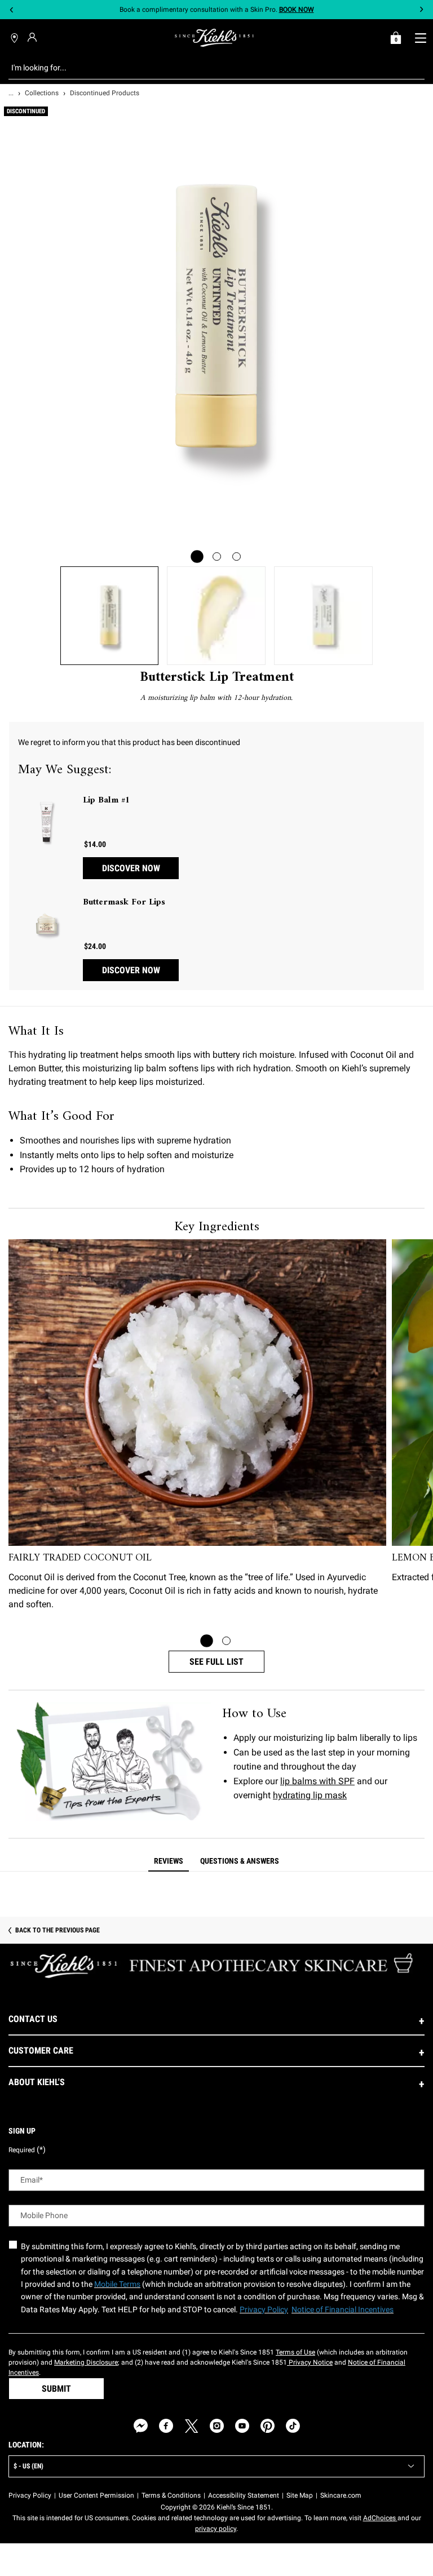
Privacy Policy (30, 2495)
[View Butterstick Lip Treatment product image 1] (110, 616)
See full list (216, 1662)
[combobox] (208, 68)
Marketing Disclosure (86, 2362)
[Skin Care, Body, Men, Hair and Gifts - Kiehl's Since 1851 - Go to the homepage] (214, 38)
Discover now (131, 868)
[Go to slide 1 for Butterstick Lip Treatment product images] (197, 557)
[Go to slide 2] (226, 1641)
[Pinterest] (268, 2426)
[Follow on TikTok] (293, 2426)
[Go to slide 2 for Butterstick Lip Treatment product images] (217, 557)
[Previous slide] (12, 10)
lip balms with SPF (317, 1781)
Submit (56, 2389)
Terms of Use (295, 2352)
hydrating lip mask (310, 1795)
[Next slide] (421, 10)
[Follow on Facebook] (166, 2426)
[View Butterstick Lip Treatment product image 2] (216, 616)
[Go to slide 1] (207, 1641)
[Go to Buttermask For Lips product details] (46, 924)
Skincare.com (341, 2495)
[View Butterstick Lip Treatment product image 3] (323, 616)
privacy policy (216, 2529)
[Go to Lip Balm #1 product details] (46, 822)
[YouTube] (242, 2426)
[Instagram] (217, 2426)
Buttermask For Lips (124, 902)
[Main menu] (420, 38)
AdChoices (380, 2518)
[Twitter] (191, 2426)
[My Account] (34, 37)
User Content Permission (96, 2495)
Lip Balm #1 (107, 800)
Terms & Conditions (171, 2495)
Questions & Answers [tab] (240, 1861)
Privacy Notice (310, 2362)
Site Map (300, 2495)
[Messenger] (141, 2426)
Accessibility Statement (244, 2495)
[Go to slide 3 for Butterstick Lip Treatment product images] (237, 557)
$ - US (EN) (28, 2466)
